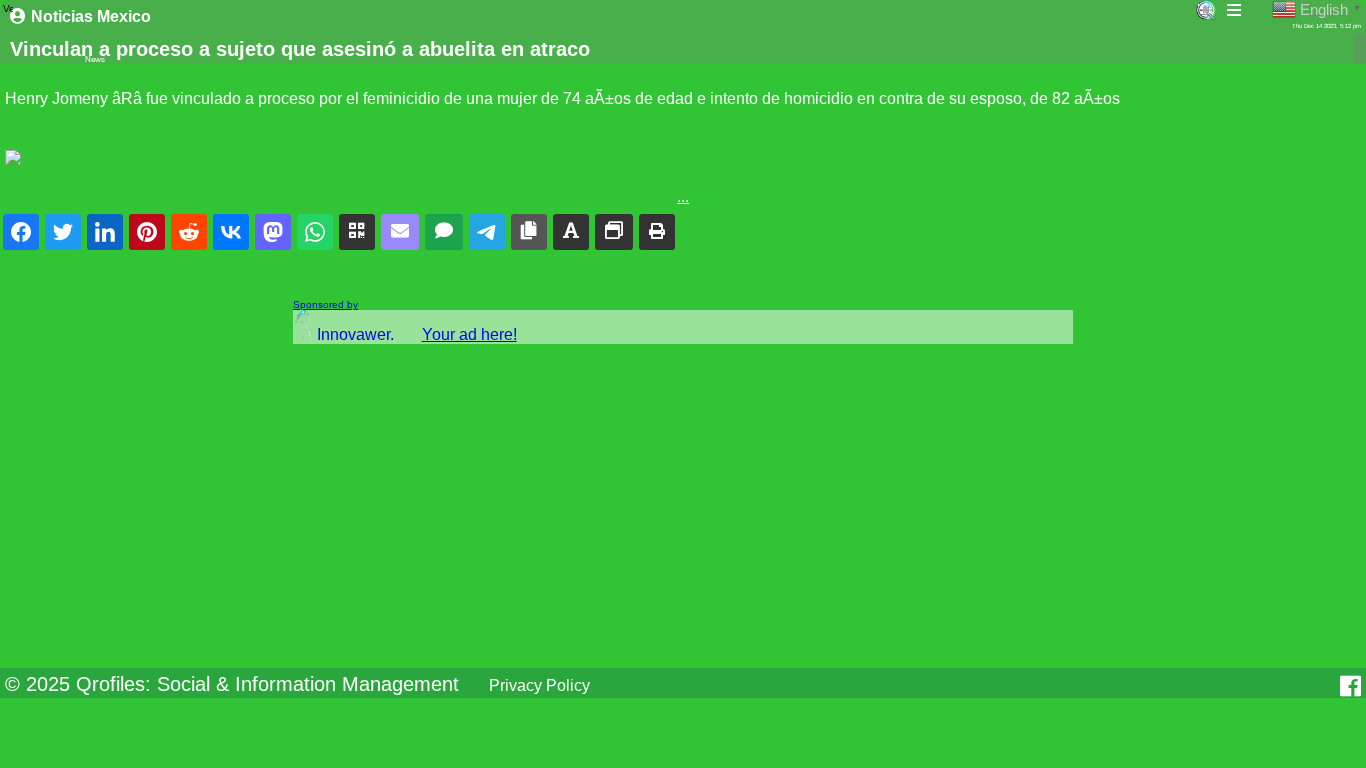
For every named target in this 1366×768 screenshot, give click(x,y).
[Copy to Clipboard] (529, 232)
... (683, 196)
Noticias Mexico (91, 16)
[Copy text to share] (571, 232)
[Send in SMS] (444, 232)
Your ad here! (469, 334)
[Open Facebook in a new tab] (1350, 686)
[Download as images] (614, 232)
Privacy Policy (539, 685)
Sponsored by (325, 304)
